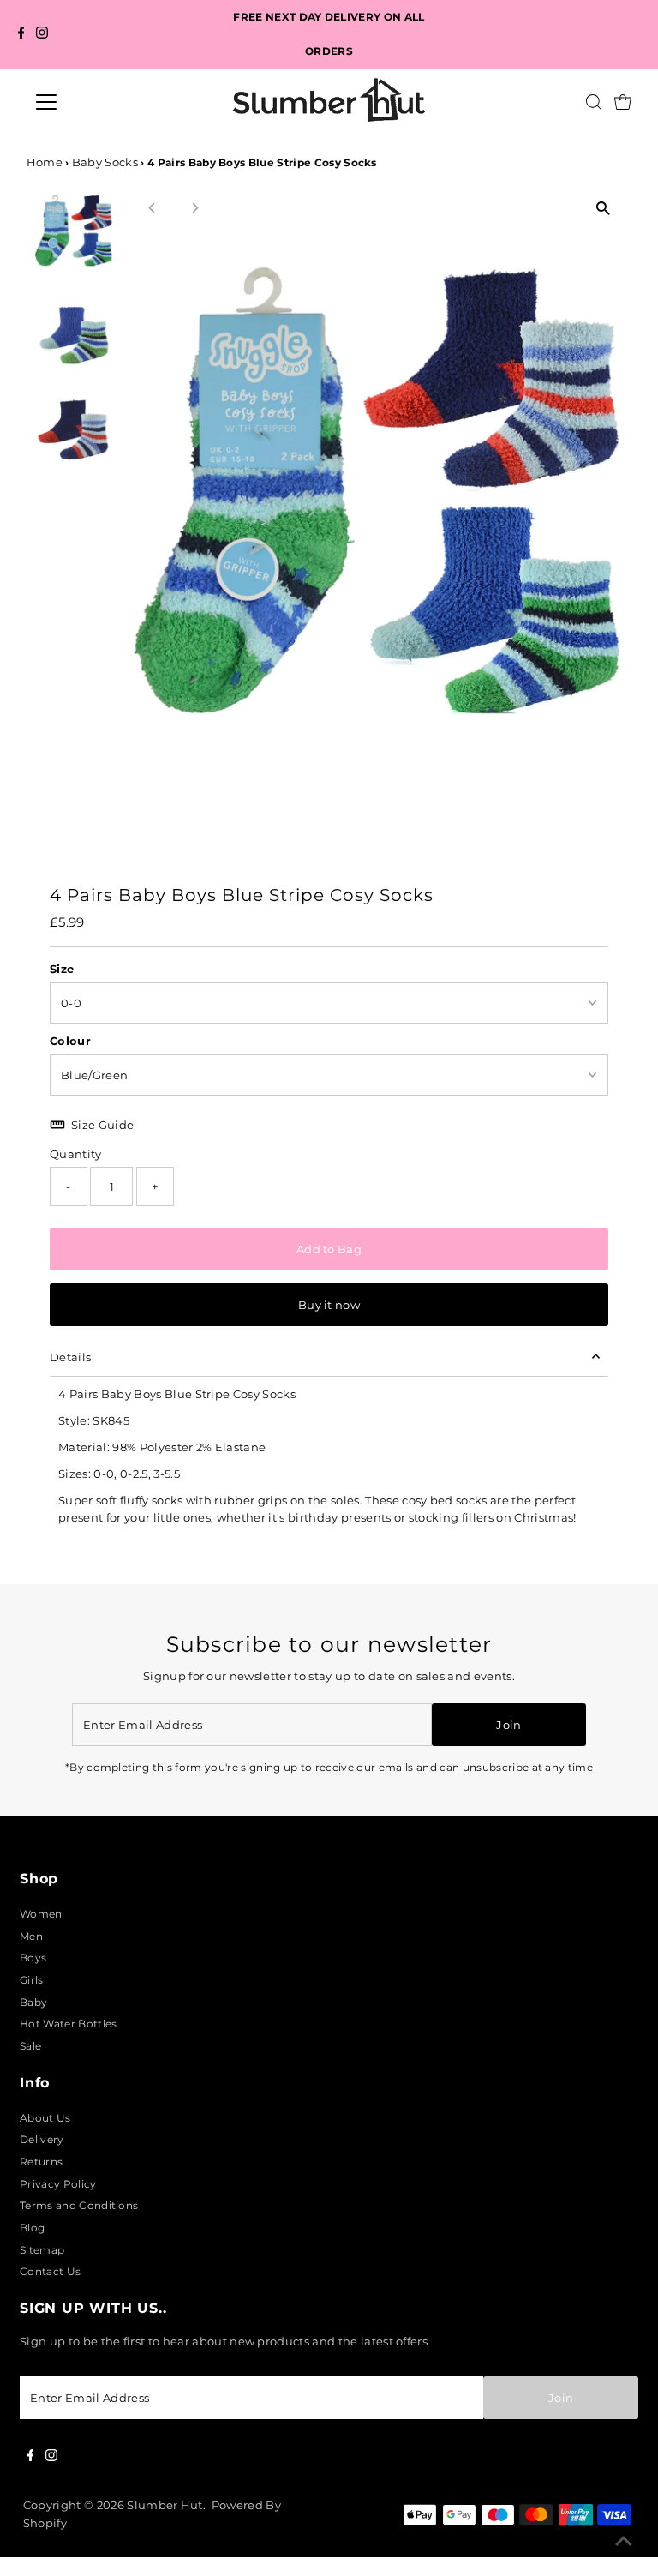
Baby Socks (105, 162)
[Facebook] (21, 35)
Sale (30, 2046)
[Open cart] (623, 102)
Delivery (42, 2139)
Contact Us (50, 2271)
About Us (45, 2118)
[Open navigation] (97, 102)
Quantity (76, 1154)
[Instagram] (42, 35)
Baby (33, 2002)
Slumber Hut (165, 2505)
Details (70, 1357)
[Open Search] (594, 102)
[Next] (195, 208)
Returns (41, 2162)
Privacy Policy (58, 2184)
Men (31, 1936)
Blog (32, 2228)
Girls (32, 1980)
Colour (70, 1041)
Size (62, 969)
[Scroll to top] (624, 2542)
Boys (33, 1958)
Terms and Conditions (79, 2205)
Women (41, 1914)
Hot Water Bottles (68, 2024)
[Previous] (153, 208)
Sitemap (42, 2250)
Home (45, 162)
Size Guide (102, 1125)
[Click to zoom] (604, 208)
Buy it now (329, 1305)
